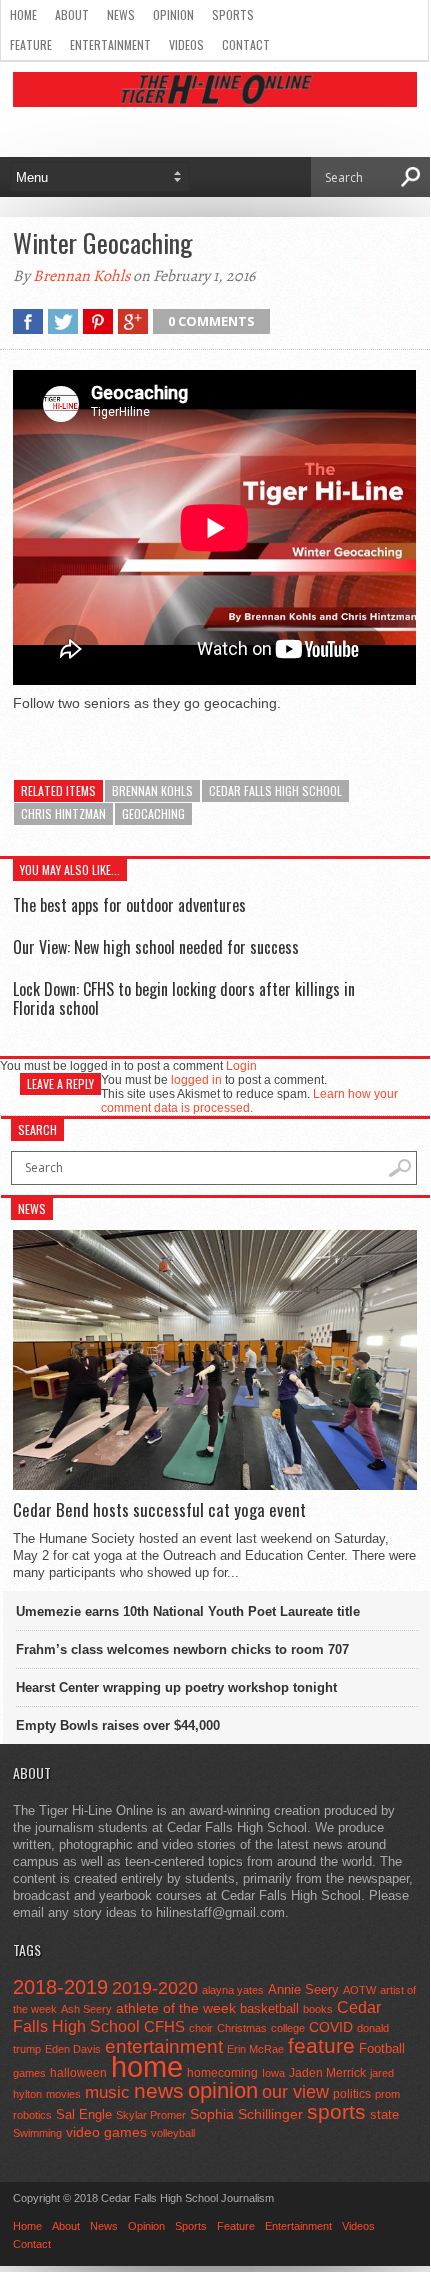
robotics (32, 2115)
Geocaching (153, 813)
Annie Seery (303, 1990)
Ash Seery (86, 2009)
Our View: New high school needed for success (156, 947)
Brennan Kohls (81, 276)
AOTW (359, 1990)
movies (63, 2094)
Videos (186, 44)
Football (382, 2048)
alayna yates (233, 1990)
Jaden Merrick (327, 2073)
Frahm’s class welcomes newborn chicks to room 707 (182, 1649)
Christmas (242, 2028)
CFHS (164, 2026)
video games (106, 2132)
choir (201, 2028)
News (121, 14)
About (72, 14)
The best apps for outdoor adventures (129, 905)
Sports (233, 14)
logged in (196, 1080)
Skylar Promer (151, 2115)
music (107, 2092)
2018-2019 (60, 1987)
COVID (331, 2027)
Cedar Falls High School (275, 790)
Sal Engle (84, 2114)
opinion (223, 2090)
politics (352, 2094)
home (147, 2066)
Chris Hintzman (63, 813)
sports (336, 2111)
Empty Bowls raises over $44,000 (118, 1725)
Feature (31, 44)
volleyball (173, 2133)
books (318, 2009)
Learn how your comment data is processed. (249, 1101)
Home (23, 14)
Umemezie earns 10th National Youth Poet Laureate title (188, 1611)
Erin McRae (255, 2049)
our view (295, 2092)
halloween (78, 2073)
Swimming (37, 2133)
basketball (269, 2008)
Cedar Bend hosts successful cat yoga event (159, 1510)
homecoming (222, 2073)
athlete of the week (176, 2008)
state (384, 2114)
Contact (246, 44)
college (288, 2028)
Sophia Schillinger (246, 2114)
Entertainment (110, 44)
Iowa (273, 2073)
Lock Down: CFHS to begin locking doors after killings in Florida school (184, 998)
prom (387, 2094)
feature (321, 2045)
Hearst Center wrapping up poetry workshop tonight (176, 1687)
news (159, 2091)
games (29, 2073)
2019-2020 (155, 1988)
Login (241, 1066)
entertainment (164, 2046)
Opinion (173, 14)
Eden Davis (73, 2049)
